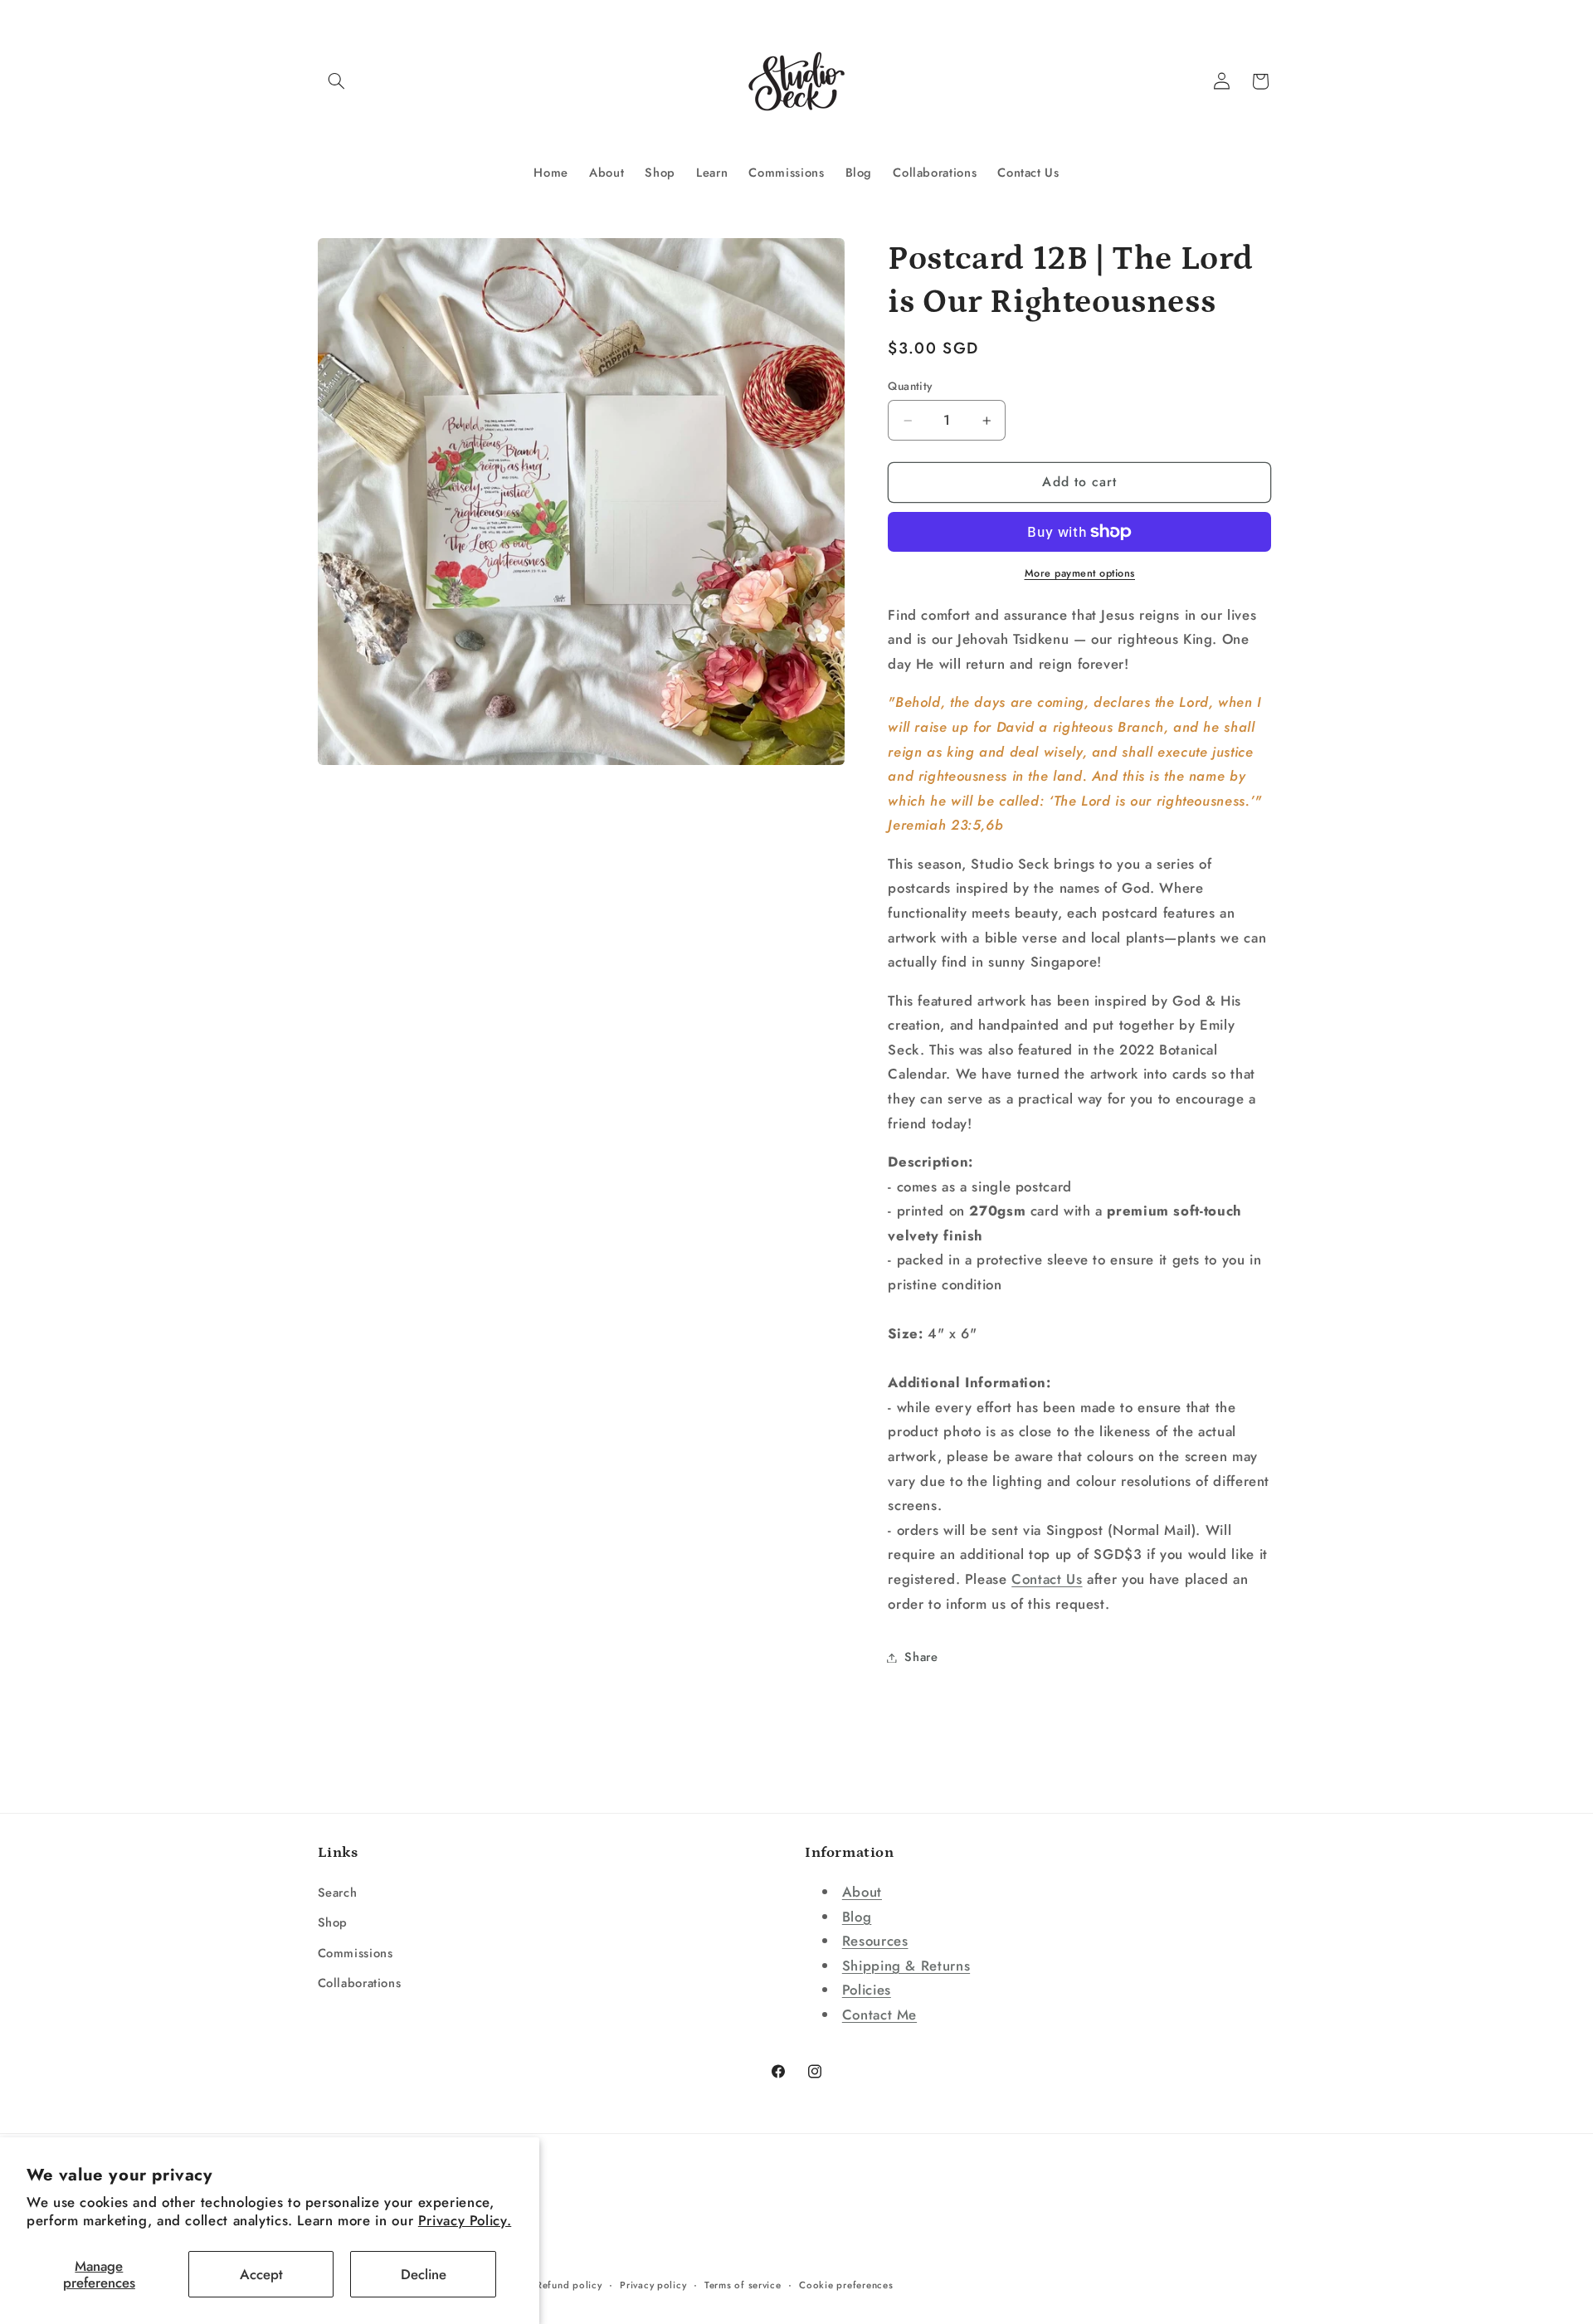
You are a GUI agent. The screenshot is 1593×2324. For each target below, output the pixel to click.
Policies (867, 1990)
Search (338, 1893)
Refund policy (569, 2285)
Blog (857, 1917)
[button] (337, 81)
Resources (875, 1941)
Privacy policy (653, 2285)
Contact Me (879, 2015)
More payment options (1080, 573)
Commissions (356, 1953)
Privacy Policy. (465, 2220)
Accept (261, 2274)
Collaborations (360, 1983)
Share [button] (921, 1657)
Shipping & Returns (906, 1966)
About (862, 1892)
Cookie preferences (846, 2285)
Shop (333, 1922)
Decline (424, 2274)
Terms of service (743, 2285)
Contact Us (1047, 1579)
